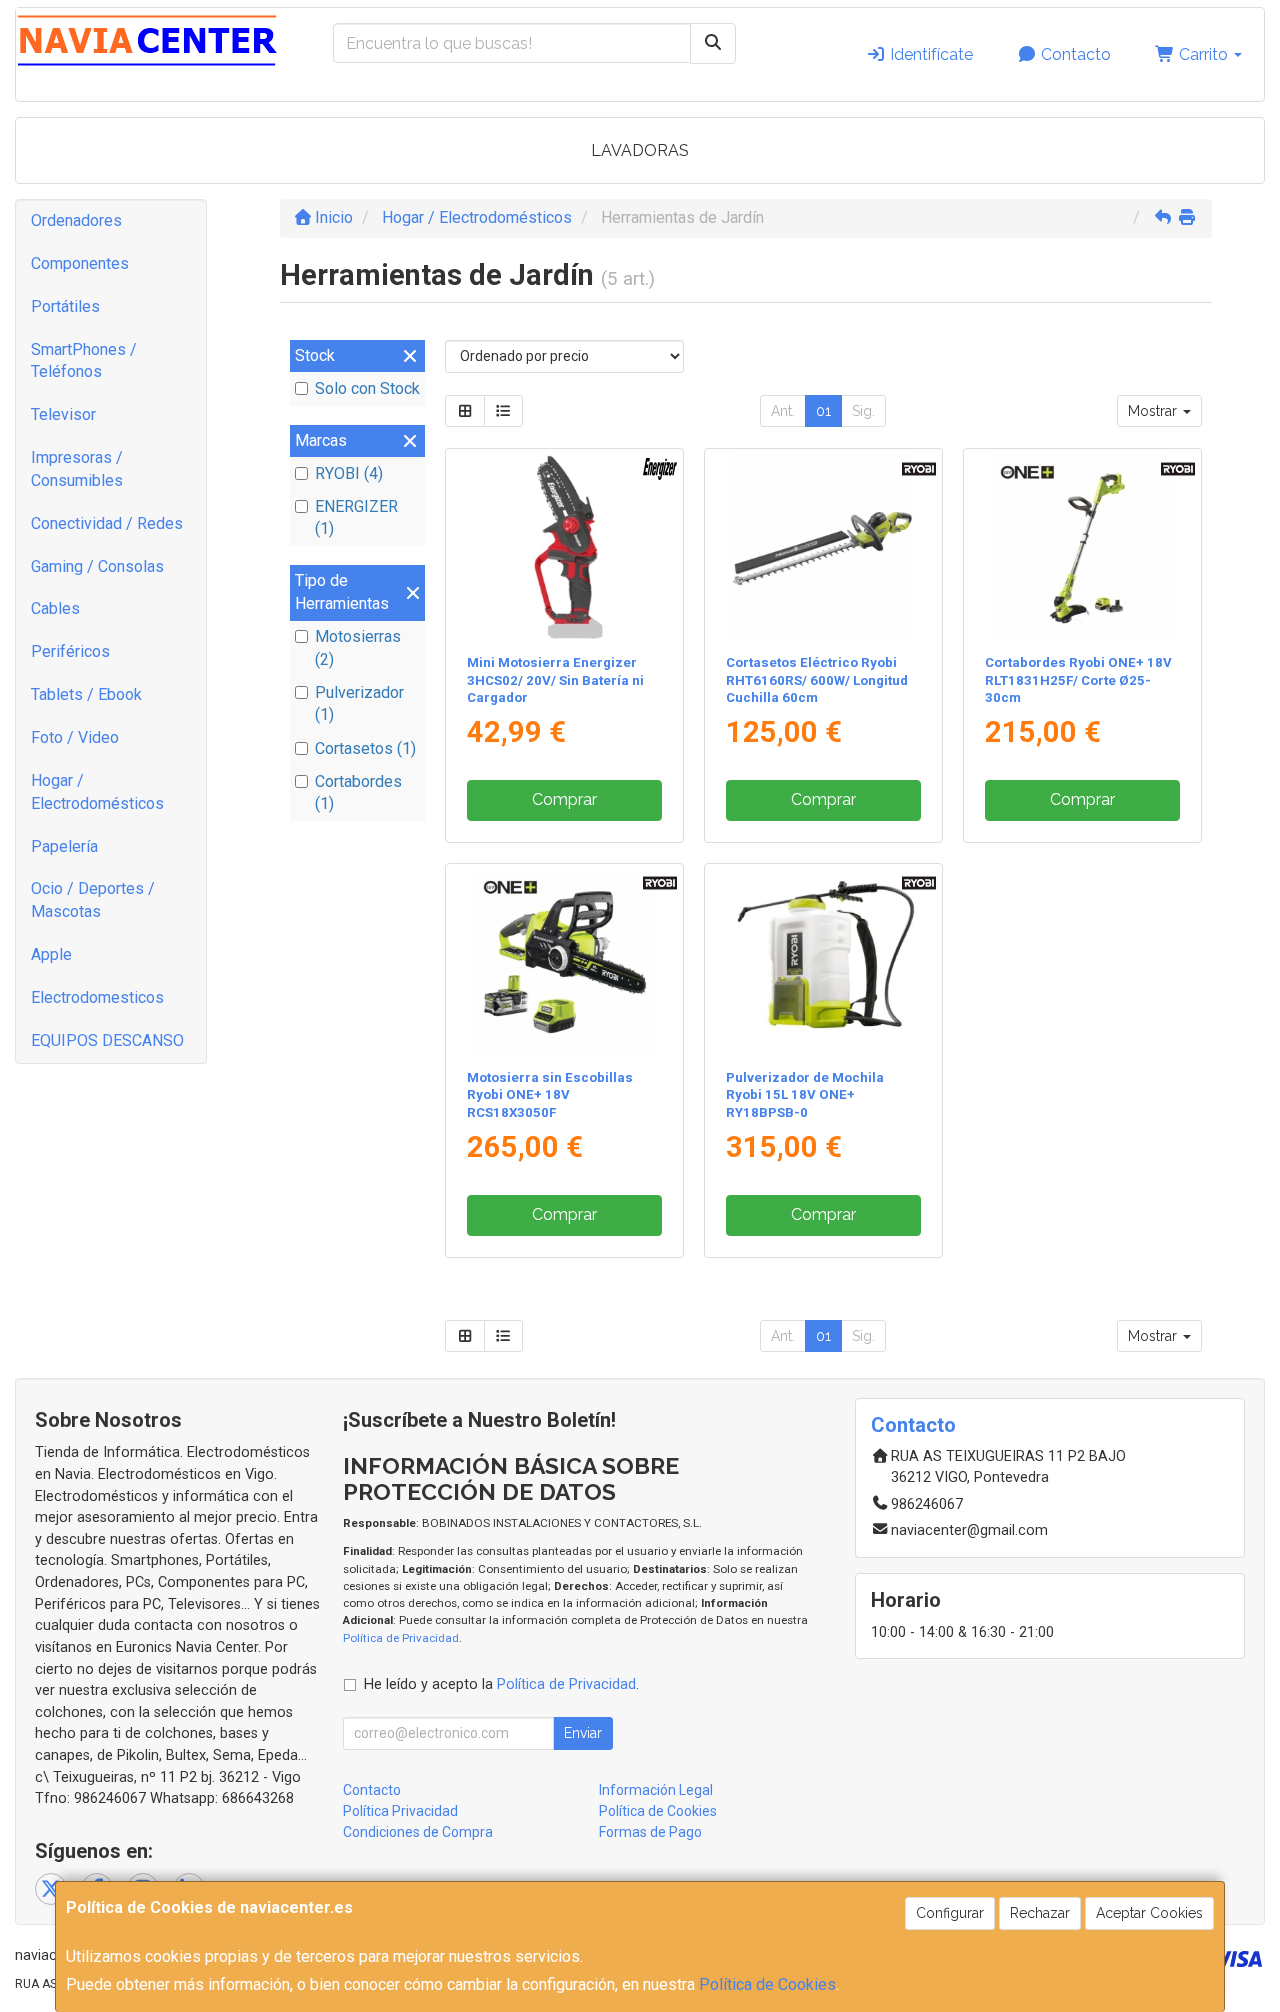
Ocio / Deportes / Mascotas (93, 900)
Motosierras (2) (358, 648)
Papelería (64, 846)
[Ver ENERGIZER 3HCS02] (565, 547)
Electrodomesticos (97, 997)
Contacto (1074, 54)
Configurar (950, 1913)
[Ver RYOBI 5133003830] (565, 962)
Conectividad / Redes (107, 523)
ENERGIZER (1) (356, 518)
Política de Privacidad (401, 1638)
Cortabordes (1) (358, 793)
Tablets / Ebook (86, 694)
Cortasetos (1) (365, 748)
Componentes (80, 263)
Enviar (583, 1733)
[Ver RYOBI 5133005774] (823, 962)
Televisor (63, 414)
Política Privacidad (400, 1811)
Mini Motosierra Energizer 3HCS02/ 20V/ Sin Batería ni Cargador (555, 680)
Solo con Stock (367, 388)
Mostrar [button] (1154, 411)
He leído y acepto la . (501, 1684)
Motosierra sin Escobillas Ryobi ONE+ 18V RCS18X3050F (550, 1095)
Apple (51, 954)
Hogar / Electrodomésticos (97, 792)
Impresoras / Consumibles (77, 469)
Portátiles (65, 306)
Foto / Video (75, 737)
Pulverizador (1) (359, 704)
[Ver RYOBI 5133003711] (1082, 547)
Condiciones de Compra (418, 1832)
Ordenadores (76, 220)
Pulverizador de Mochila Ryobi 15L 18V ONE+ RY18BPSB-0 (805, 1095)
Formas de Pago (650, 1832)
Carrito (1203, 54)
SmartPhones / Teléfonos (84, 361)
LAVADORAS (640, 150)
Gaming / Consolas (97, 566)
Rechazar (1040, 1913)
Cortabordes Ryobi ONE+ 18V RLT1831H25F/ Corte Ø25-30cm (1078, 680)
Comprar (564, 799)
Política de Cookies (767, 1984)
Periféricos (70, 651)
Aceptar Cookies (1149, 1913)
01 (823, 411)
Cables (55, 608)
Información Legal (656, 1790)
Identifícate (929, 54)
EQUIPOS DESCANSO (107, 1040)
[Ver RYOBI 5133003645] (823, 547)
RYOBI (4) (349, 473)
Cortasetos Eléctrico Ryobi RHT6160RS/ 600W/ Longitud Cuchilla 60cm (817, 680)
